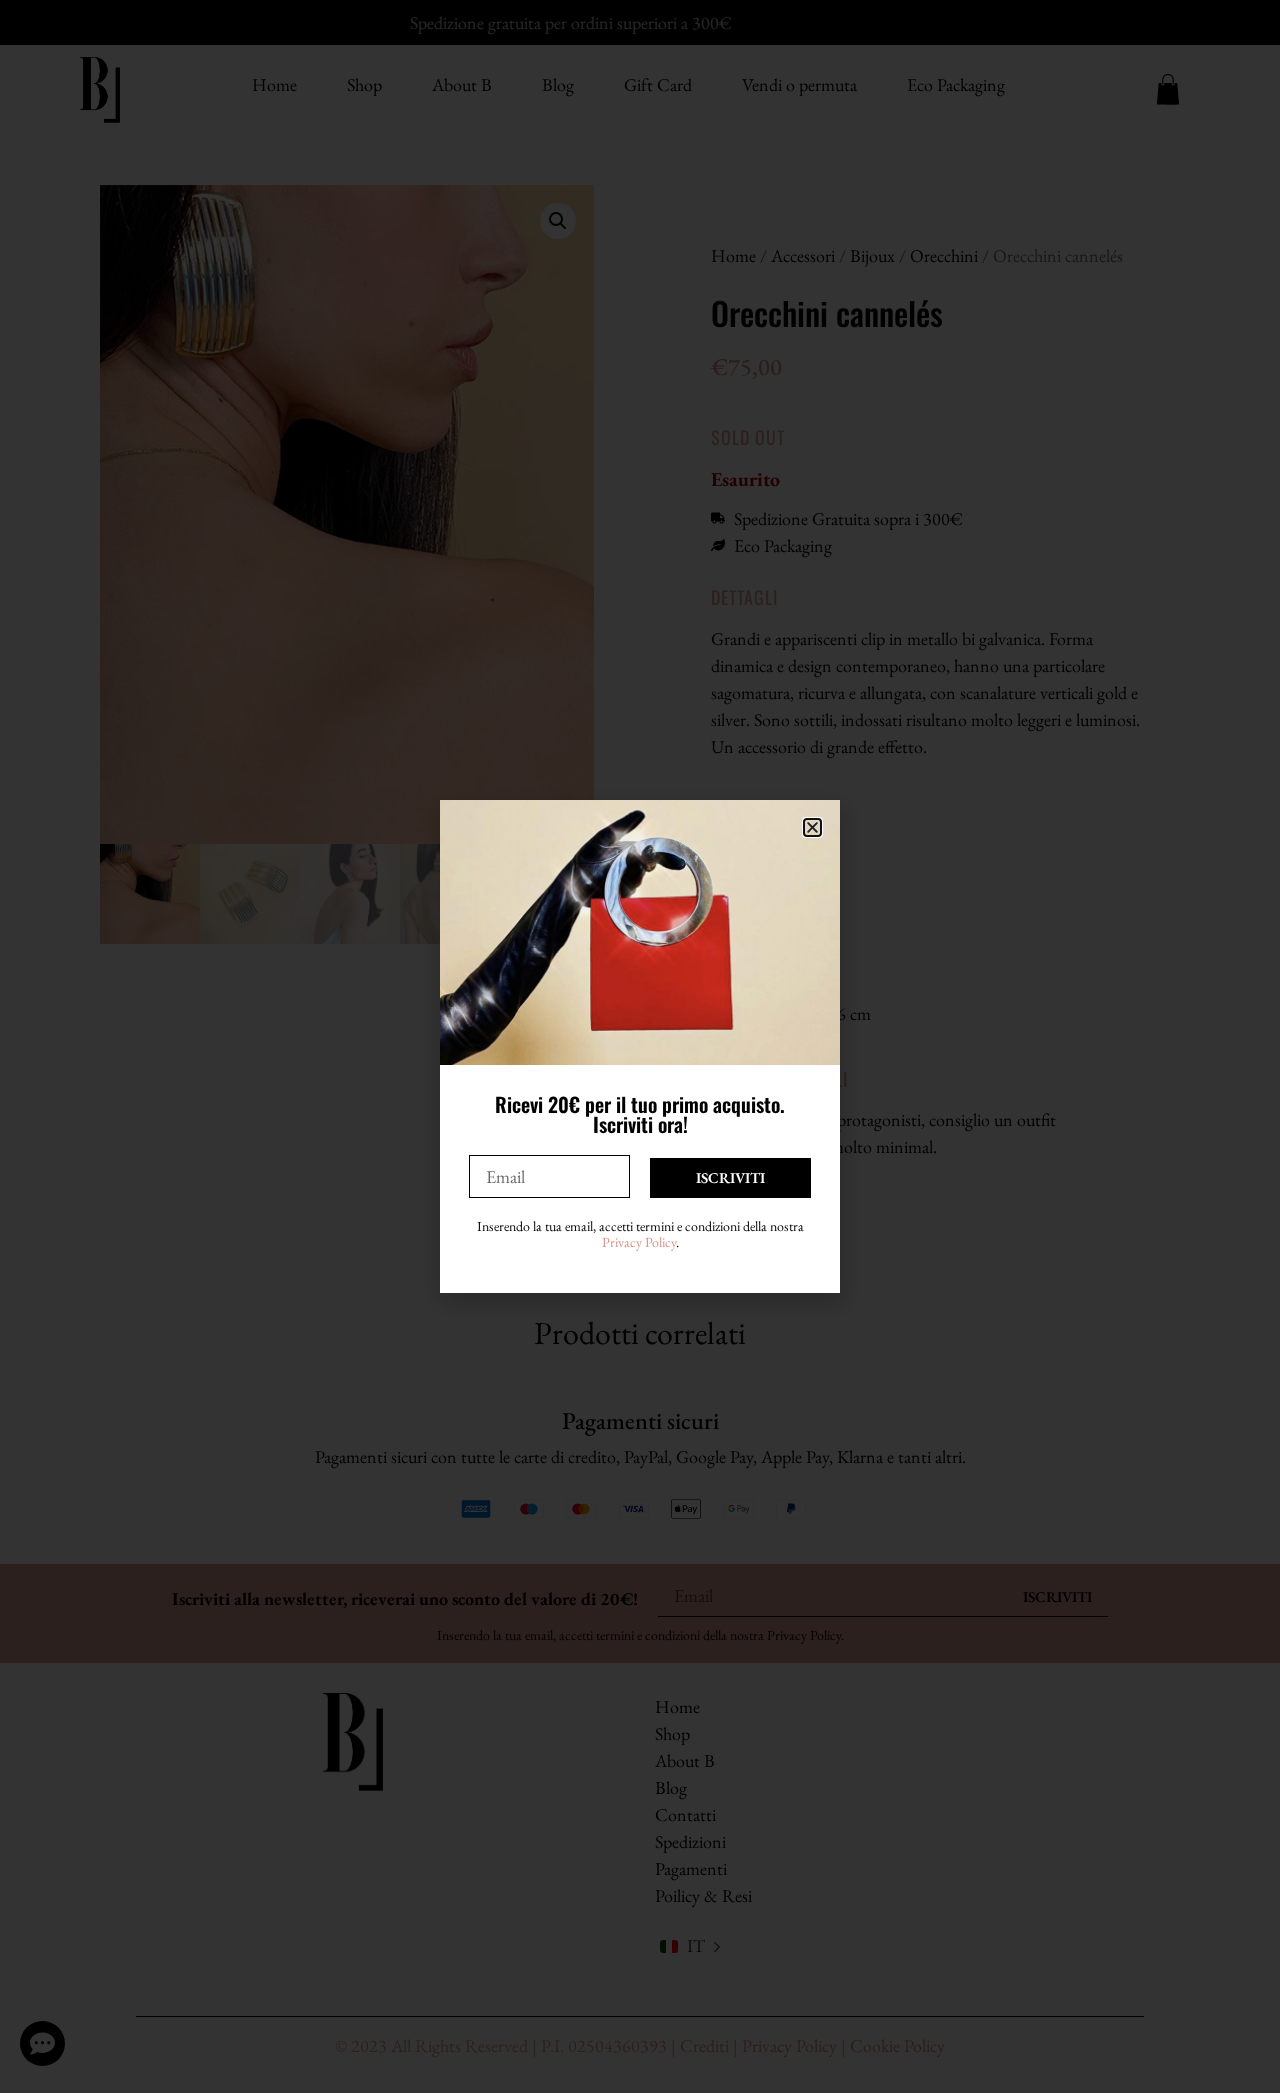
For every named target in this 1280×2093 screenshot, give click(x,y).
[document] (640, 1046)
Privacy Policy (639, 1242)
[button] (812, 827)
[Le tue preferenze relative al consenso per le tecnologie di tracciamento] (1245, 2058)
